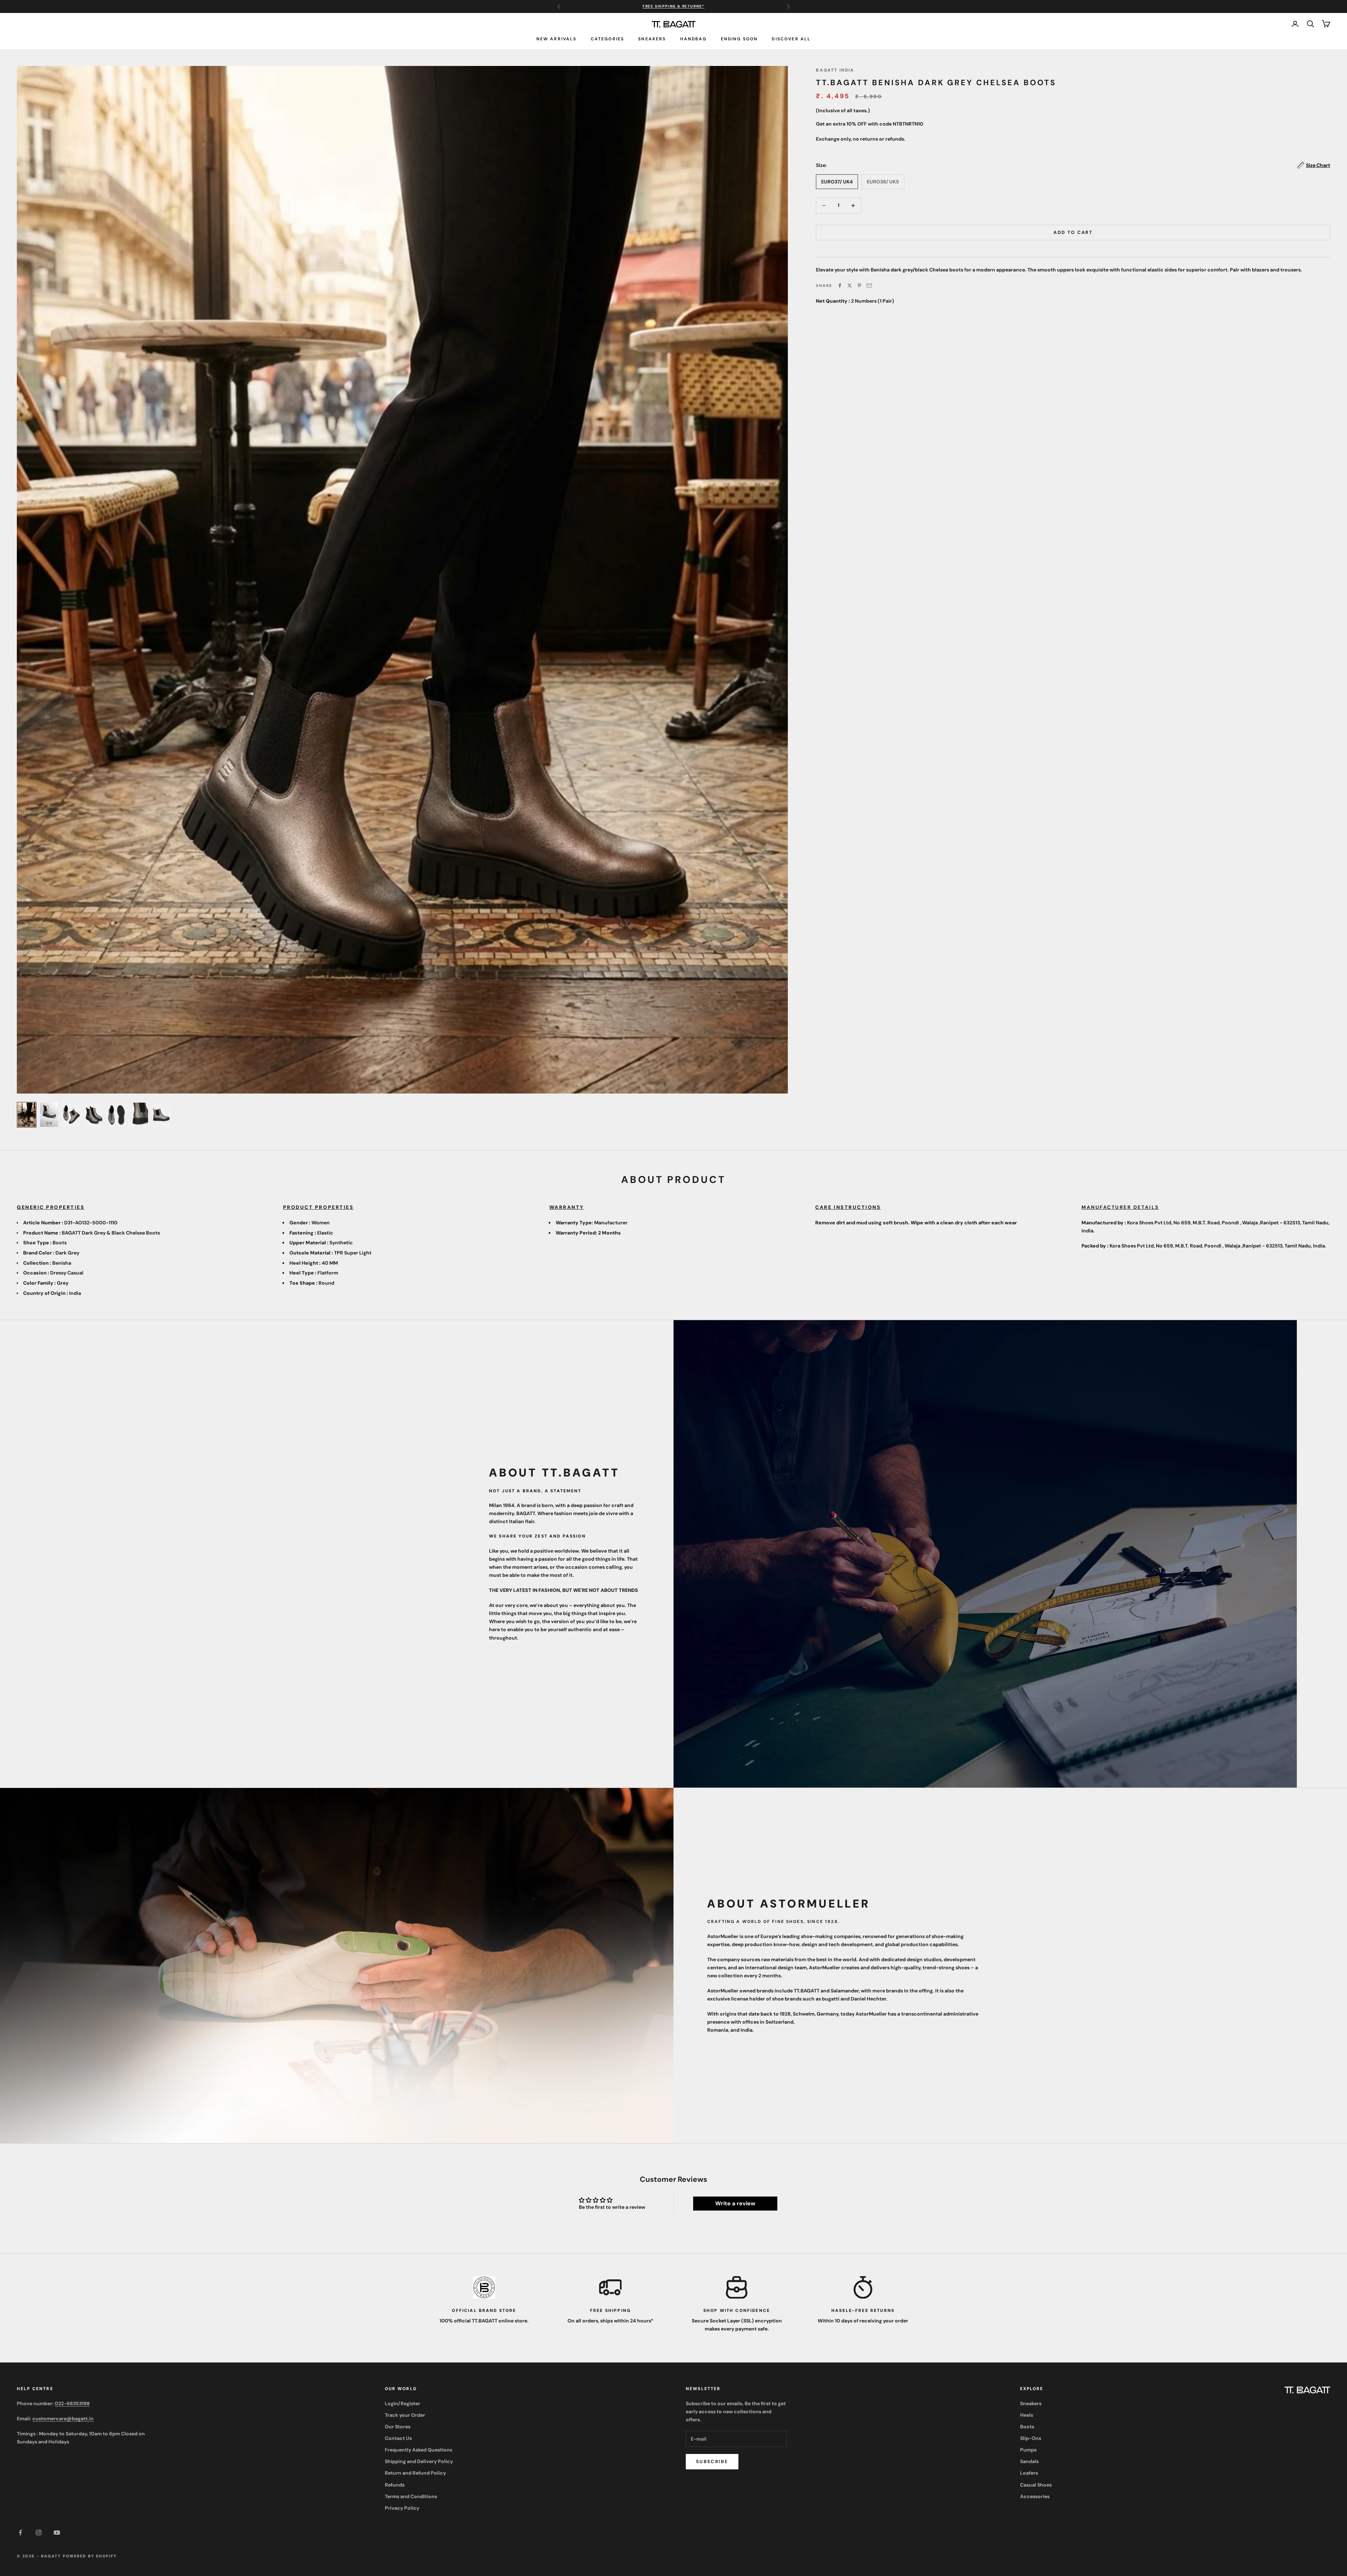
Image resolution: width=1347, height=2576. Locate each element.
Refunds (395, 2485)
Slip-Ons (1031, 2438)
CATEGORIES (608, 39)
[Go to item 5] (116, 1115)
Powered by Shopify (90, 2556)
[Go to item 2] (49, 1115)
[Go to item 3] (72, 1115)
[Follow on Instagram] (39, 2533)
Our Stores (398, 2427)
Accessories (1035, 2496)
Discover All (791, 39)
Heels (1027, 2415)
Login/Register (403, 2403)
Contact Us (398, 2438)
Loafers (1029, 2473)
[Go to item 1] (27, 1115)
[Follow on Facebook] (20, 2533)
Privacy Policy (402, 2508)
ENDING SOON (739, 39)
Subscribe (712, 2461)
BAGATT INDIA (835, 70)
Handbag (693, 39)
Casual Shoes (1036, 2485)
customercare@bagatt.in (63, 2419)
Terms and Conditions (411, 2496)
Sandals (1029, 2461)
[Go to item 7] (161, 1115)
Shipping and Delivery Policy (419, 2461)
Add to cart (1073, 232)
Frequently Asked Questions (418, 2450)
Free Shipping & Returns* (673, 6)
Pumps (1028, 2450)
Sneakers (652, 39)
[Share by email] (869, 285)
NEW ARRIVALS (557, 39)
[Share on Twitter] (850, 285)
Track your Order (405, 2415)
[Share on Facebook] (840, 285)
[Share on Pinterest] (859, 285)
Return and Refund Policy (415, 2473)
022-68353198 (72, 2403)
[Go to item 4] (94, 1115)
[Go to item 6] (139, 1115)
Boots (1027, 2427)
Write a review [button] (735, 2203)
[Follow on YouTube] (57, 2533)
